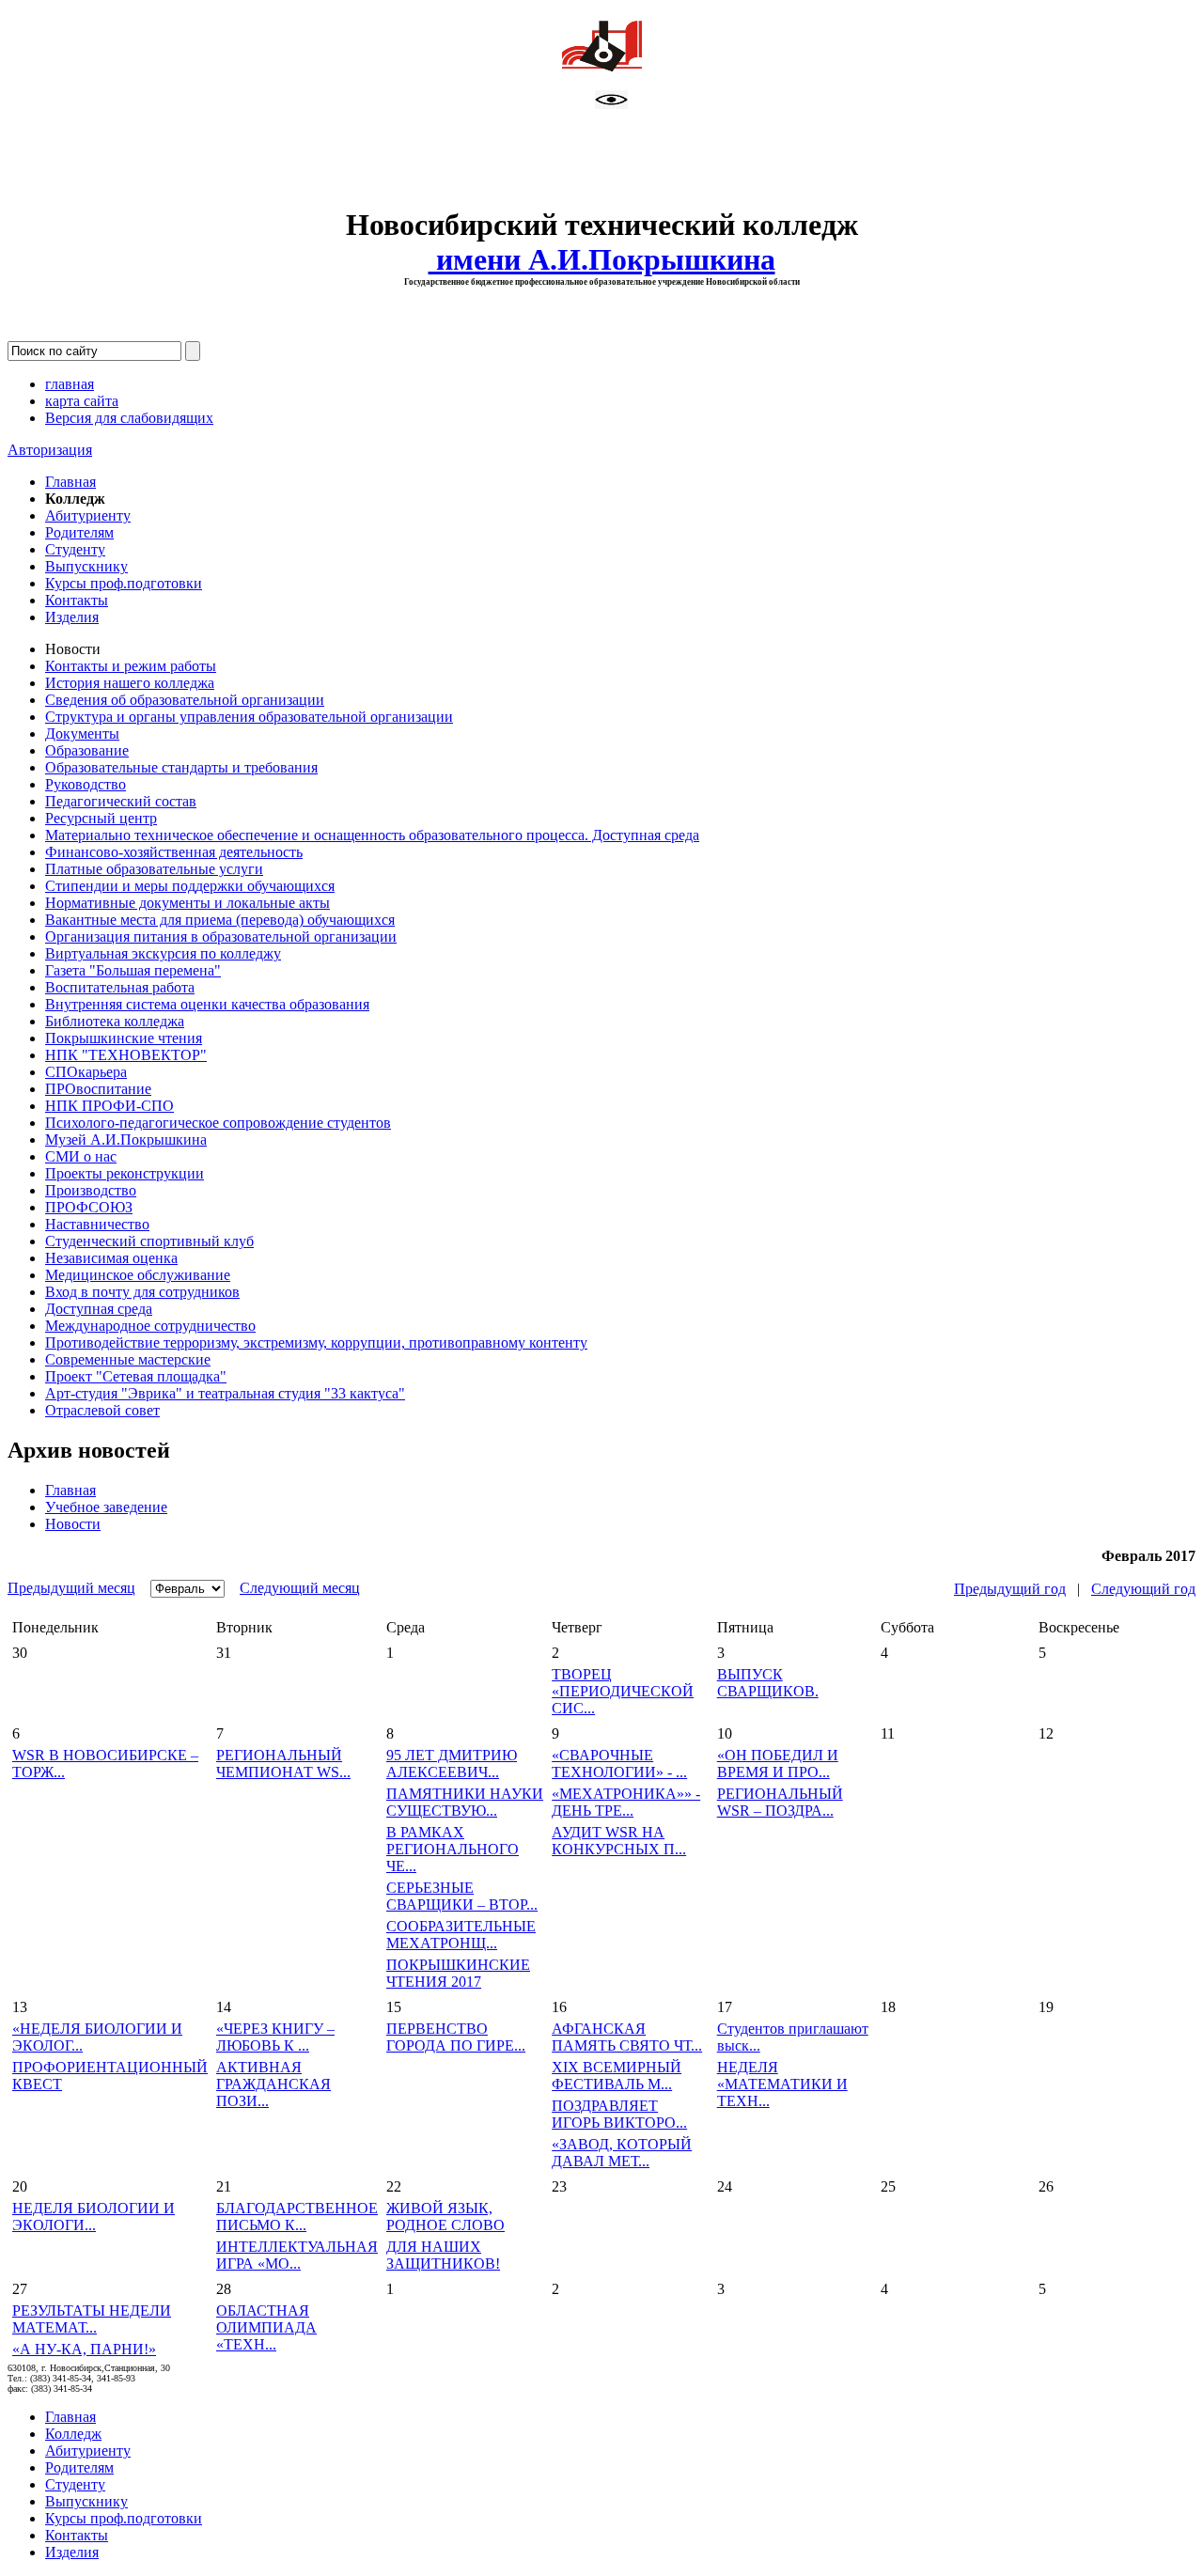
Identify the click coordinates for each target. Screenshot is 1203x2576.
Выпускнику (86, 566)
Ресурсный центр (101, 818)
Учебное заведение (106, 1507)
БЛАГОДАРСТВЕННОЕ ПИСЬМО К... (297, 2217)
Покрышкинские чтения (124, 1038)
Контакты (77, 600)
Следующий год (1143, 1589)
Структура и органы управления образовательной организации (249, 717)
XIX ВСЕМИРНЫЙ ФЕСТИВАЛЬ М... (617, 2076)
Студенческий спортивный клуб (149, 1241)
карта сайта (82, 401)
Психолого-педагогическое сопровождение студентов (218, 1123)
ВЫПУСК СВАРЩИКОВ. (768, 1683)
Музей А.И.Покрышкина (126, 1140)
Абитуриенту (88, 515)
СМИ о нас (81, 1156)
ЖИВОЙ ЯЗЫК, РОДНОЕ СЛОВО (445, 2217)
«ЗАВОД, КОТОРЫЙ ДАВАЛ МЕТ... (622, 2153)
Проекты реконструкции (125, 1173)
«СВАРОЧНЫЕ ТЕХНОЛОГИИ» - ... (619, 1764)
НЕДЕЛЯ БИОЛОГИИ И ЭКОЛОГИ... (94, 2217)
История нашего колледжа (130, 683)
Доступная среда (99, 1309)
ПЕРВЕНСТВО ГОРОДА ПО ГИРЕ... (456, 2037)
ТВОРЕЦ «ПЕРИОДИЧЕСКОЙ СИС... (623, 1691)
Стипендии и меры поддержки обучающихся (190, 886)
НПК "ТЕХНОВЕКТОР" (126, 1055)
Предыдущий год (1010, 1589)
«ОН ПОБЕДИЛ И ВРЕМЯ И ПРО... (778, 1764)
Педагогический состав (121, 801)
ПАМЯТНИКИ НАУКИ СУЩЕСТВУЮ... (465, 1802)
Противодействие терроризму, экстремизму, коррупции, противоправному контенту (316, 1343)
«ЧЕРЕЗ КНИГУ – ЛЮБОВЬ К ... (275, 2037)
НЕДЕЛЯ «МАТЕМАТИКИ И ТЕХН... (782, 2084)
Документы (82, 734)
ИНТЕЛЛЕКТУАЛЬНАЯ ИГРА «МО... (297, 2255)
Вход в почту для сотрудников (142, 1292)
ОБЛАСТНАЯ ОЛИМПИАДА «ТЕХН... (266, 2327)
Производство (91, 1190)
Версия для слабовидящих (129, 418)
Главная (70, 482)
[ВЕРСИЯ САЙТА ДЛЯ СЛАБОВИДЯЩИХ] (611, 104)
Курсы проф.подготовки (124, 583)
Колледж (73, 2434)
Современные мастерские (128, 1359)
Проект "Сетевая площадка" (136, 1376)
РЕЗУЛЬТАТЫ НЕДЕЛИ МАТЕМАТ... (92, 2319)
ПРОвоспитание (98, 1089)
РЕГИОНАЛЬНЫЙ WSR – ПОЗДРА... (780, 1802)
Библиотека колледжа (115, 1021)
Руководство (86, 784)
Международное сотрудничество (150, 1326)
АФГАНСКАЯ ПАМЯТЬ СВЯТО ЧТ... (627, 2037)
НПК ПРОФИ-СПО (109, 1106)
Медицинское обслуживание (138, 1275)
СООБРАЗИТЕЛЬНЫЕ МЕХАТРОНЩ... (461, 1935)
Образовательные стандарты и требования (181, 767)
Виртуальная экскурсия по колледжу (163, 953)
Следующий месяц (300, 1588)
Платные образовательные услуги (154, 869)
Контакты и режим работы (131, 666)
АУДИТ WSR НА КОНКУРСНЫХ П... (619, 1841)
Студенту (75, 549)
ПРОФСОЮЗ (89, 1207)
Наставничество (97, 1224)
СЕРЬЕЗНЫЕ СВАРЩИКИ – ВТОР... (462, 1896)
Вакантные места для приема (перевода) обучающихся (220, 920)
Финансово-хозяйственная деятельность (174, 852)
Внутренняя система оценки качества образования (207, 1004)
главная (70, 384)
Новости (73, 1524)
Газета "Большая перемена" (133, 970)
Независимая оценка (111, 1258)
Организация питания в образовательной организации (221, 937)
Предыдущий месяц (71, 1588)
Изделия (72, 617)
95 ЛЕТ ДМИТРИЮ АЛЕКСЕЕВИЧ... (452, 1764)
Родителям (79, 532)
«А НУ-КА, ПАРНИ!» (84, 2349)
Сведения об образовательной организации (185, 700)
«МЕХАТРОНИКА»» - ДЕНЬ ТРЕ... (626, 1802)
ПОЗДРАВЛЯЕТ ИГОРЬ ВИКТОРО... (619, 2114)
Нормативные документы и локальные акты (187, 903)
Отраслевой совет (102, 1410)
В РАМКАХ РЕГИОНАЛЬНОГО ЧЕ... (453, 1849)
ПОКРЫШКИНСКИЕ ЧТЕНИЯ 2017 (458, 1973)
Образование (87, 750)
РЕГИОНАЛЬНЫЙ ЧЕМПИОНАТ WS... (283, 1764)
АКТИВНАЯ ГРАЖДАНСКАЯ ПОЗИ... (273, 2084)
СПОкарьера (86, 1072)
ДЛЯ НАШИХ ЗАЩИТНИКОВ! (443, 2255)
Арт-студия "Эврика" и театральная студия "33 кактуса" (225, 1393)
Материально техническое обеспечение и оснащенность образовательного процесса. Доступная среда (372, 835)
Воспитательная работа (120, 987)
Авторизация (50, 450)
